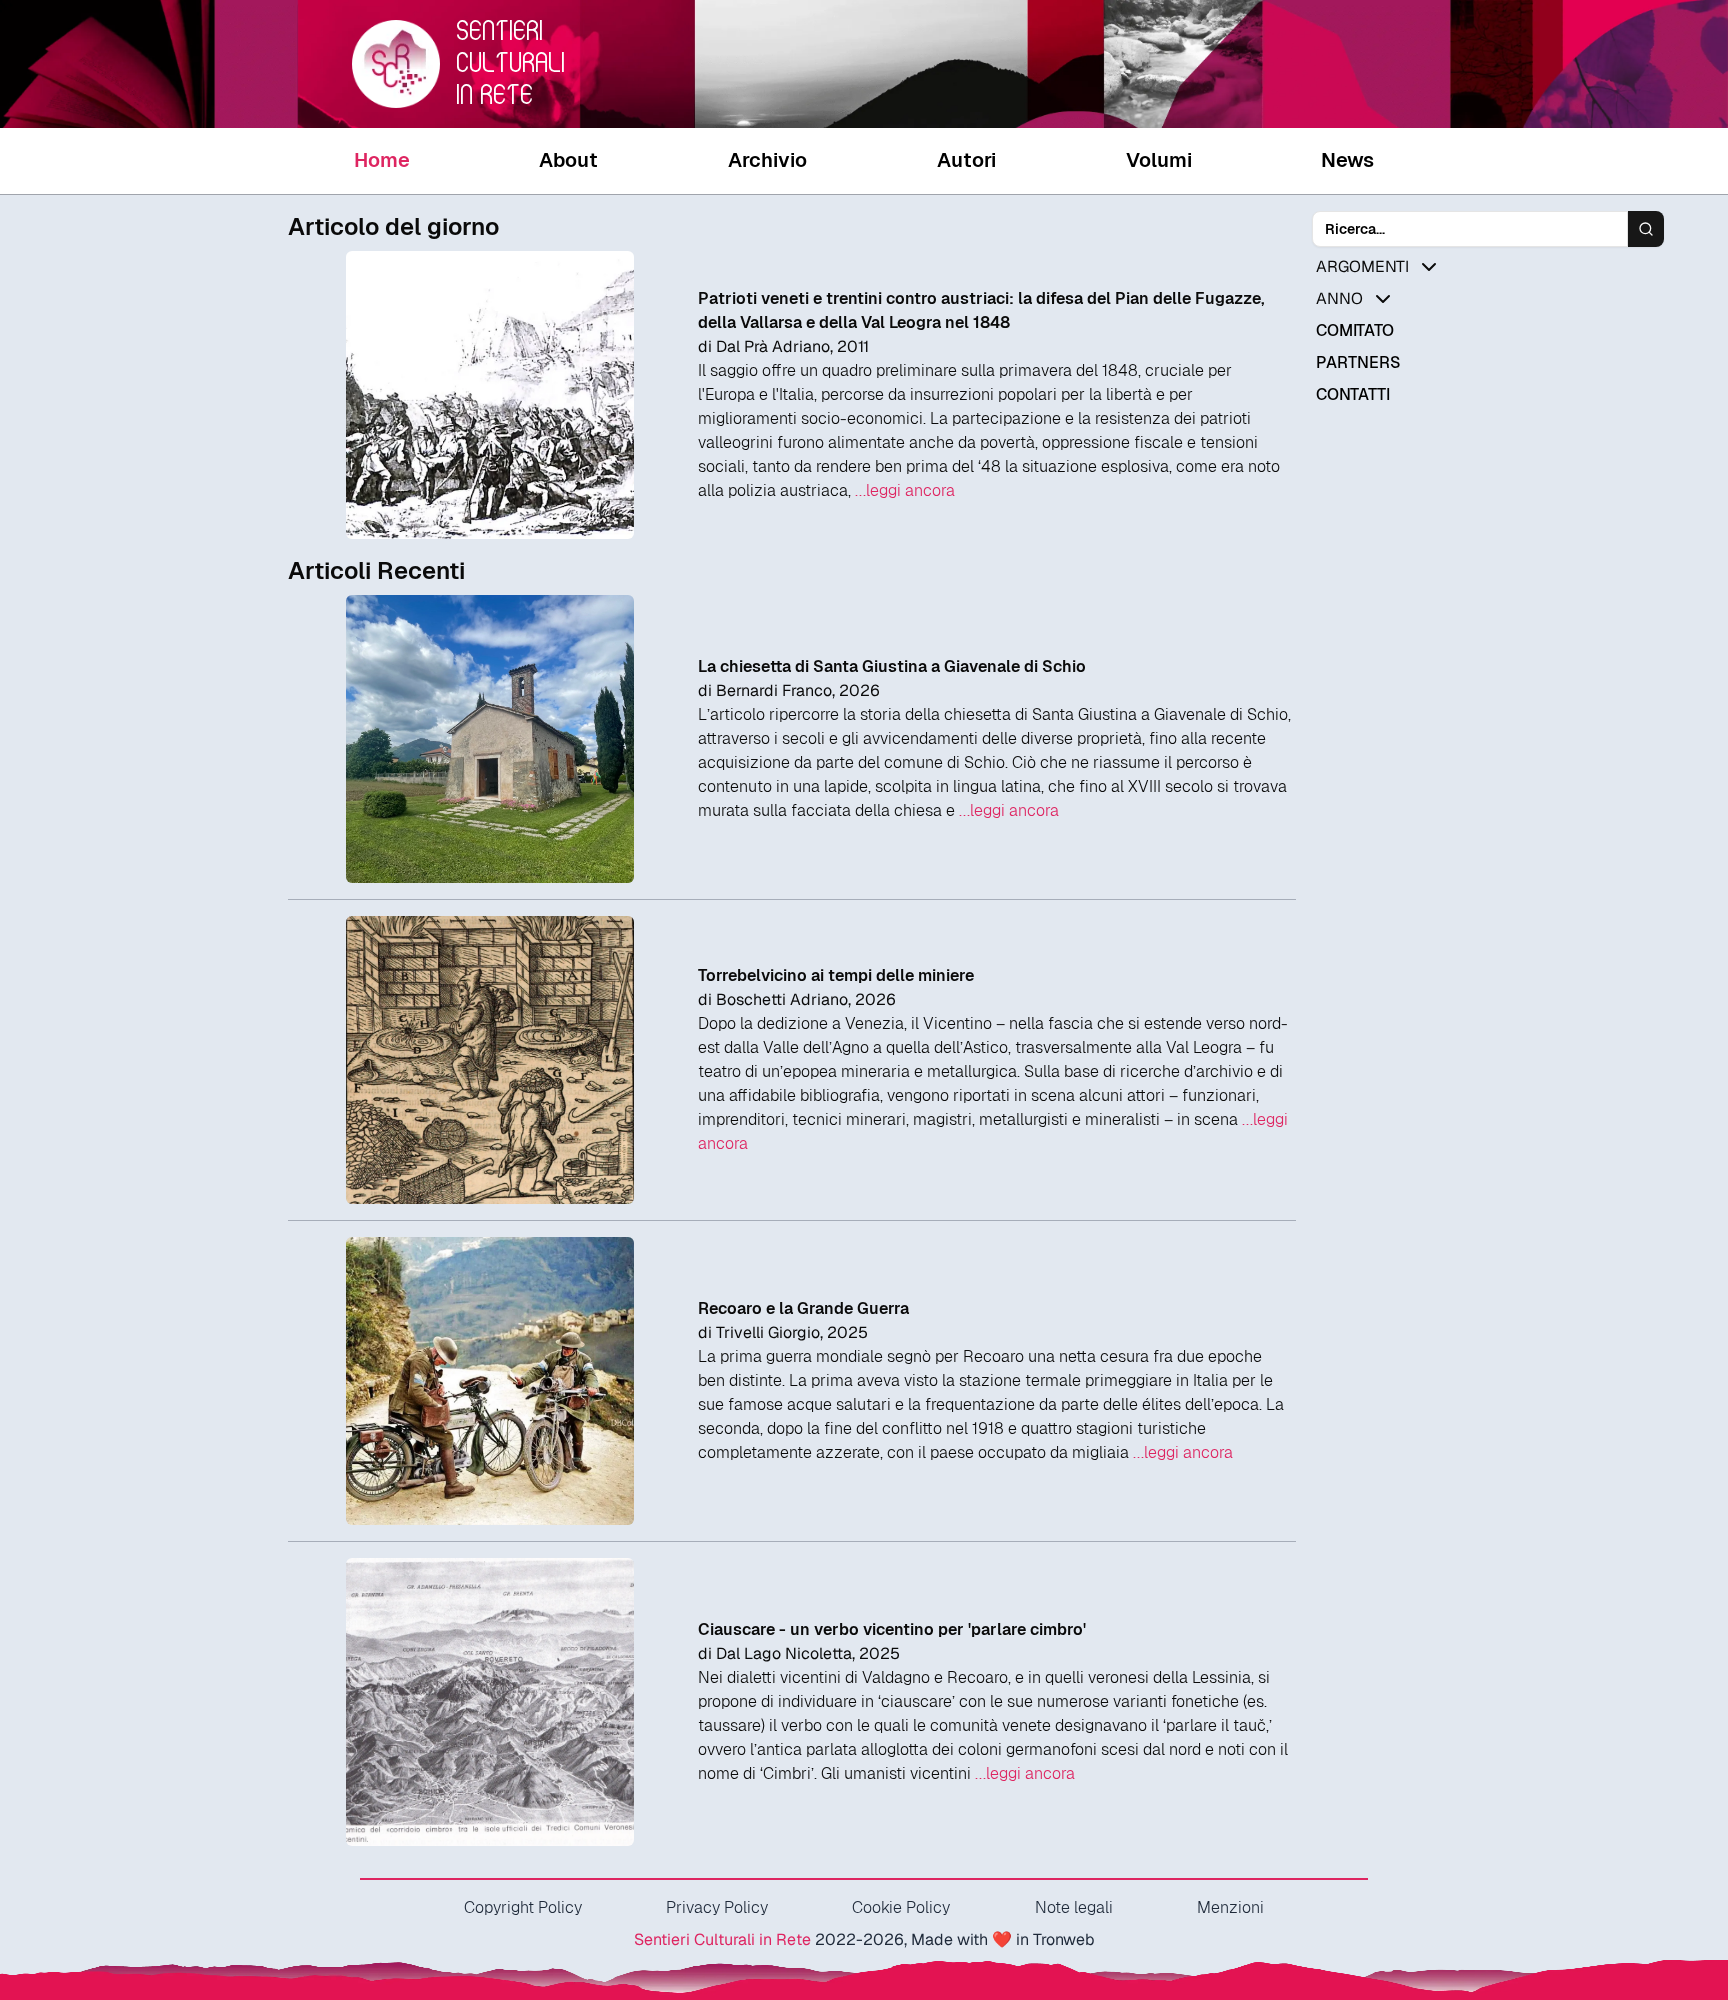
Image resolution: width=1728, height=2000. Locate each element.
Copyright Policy (523, 1907)
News (1347, 160)
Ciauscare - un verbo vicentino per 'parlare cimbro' (892, 1629)
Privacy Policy (717, 1907)
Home (382, 160)
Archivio (767, 160)
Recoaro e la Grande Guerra (803, 1308)
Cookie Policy (901, 1907)
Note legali (1074, 1907)
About (568, 160)
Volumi (1159, 160)
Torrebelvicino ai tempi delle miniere (836, 975)
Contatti (1353, 394)
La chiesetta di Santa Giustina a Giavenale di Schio (892, 666)
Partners (1358, 362)
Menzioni (1230, 1907)
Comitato (1355, 330)
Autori (966, 160)
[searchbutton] (1646, 229)
